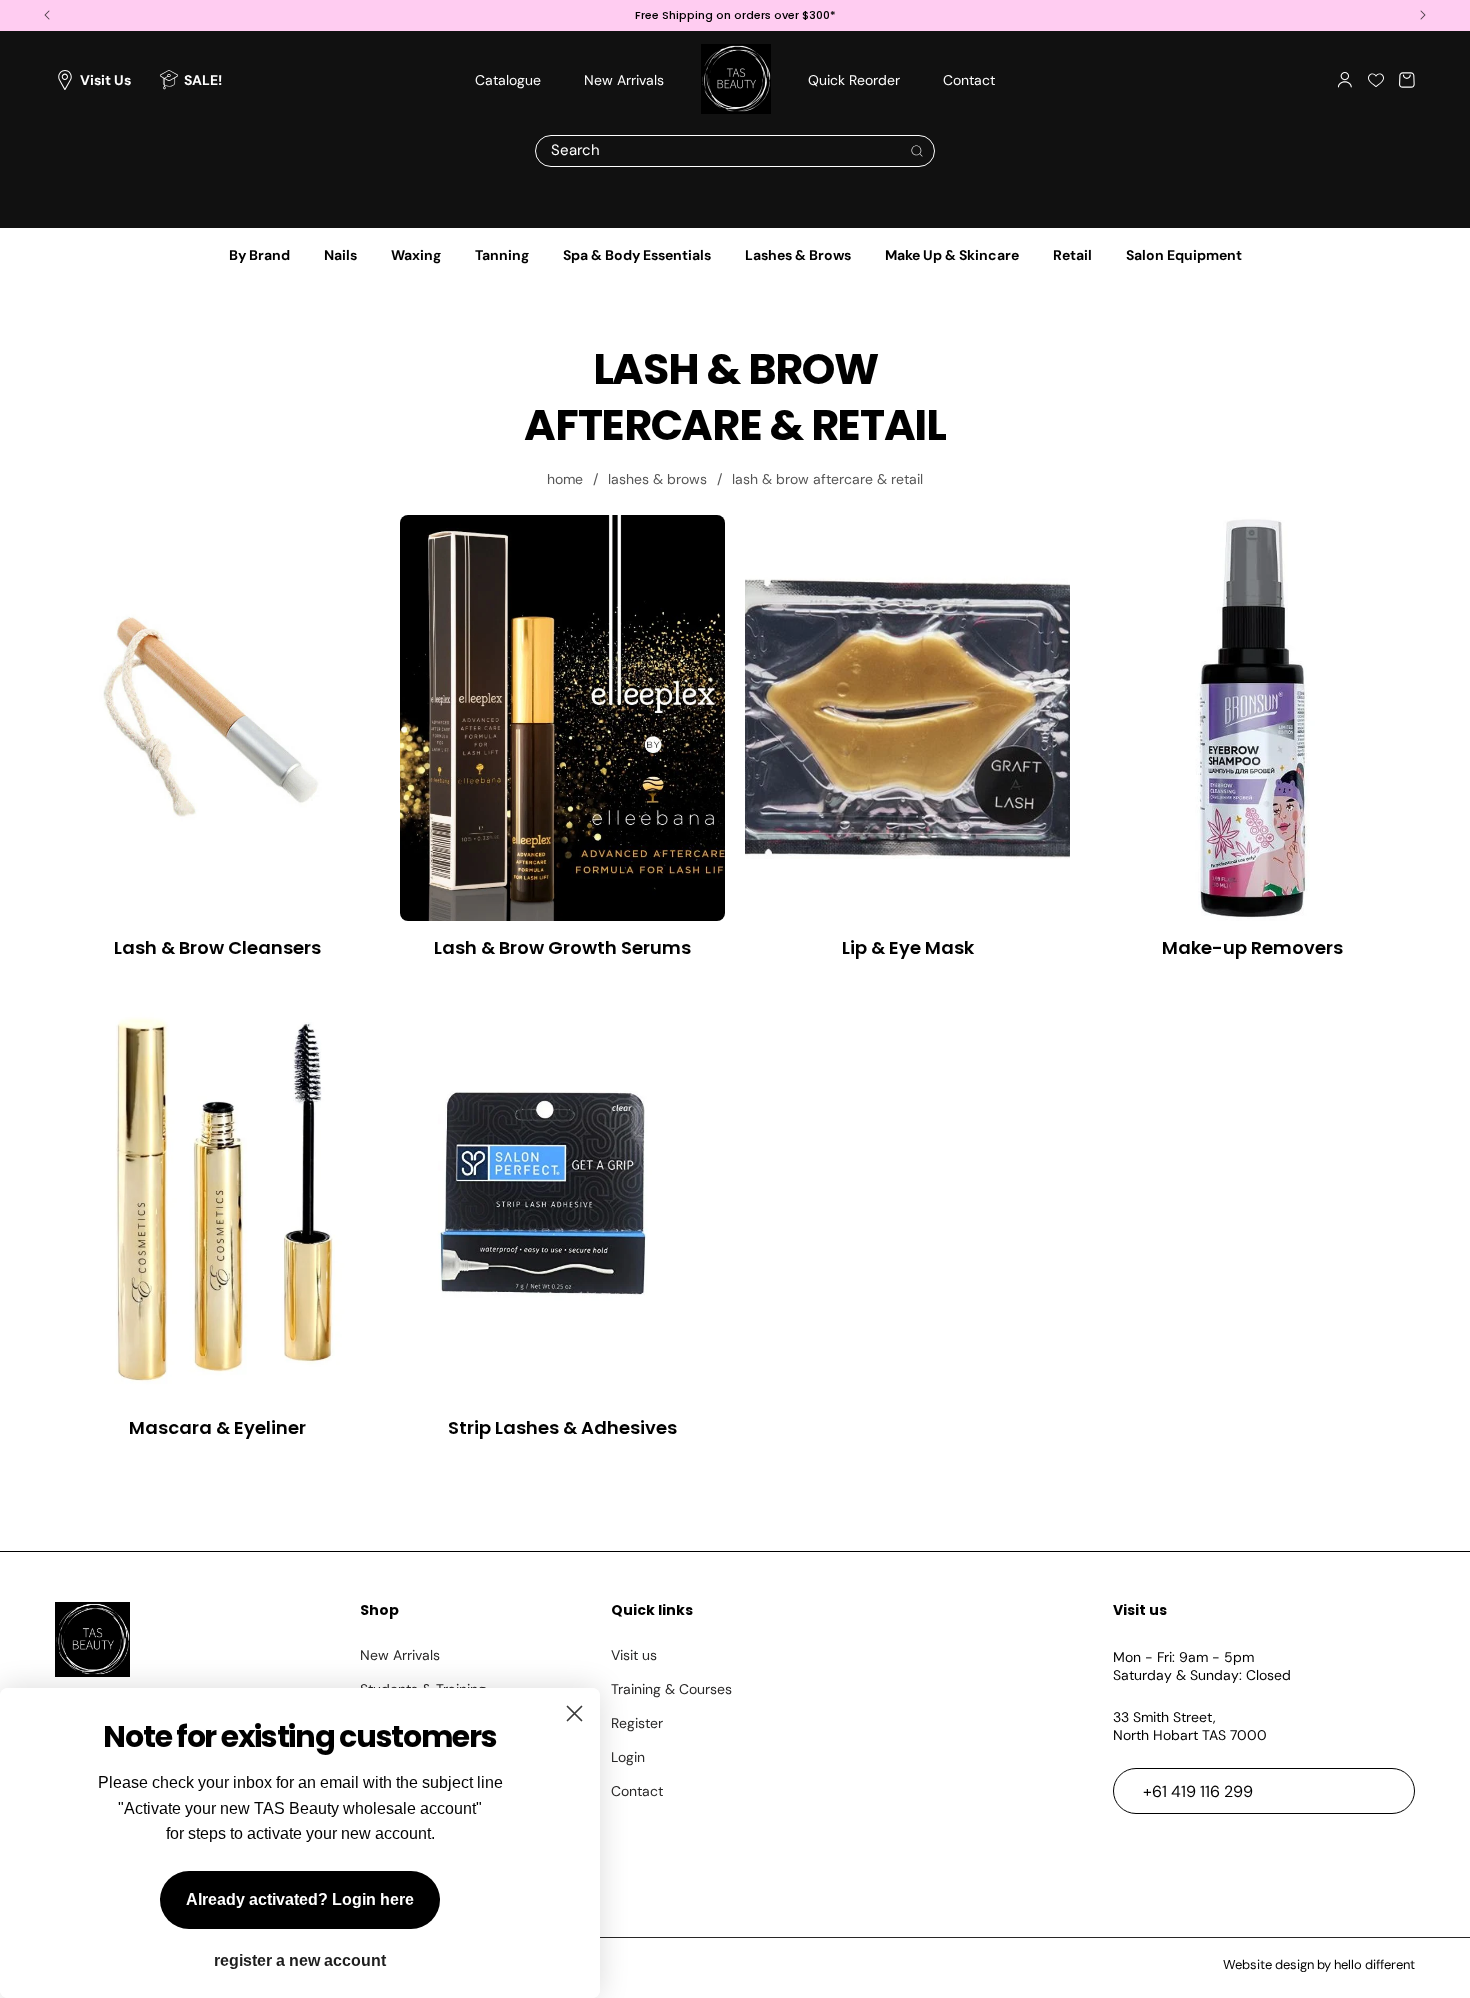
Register (637, 1723)
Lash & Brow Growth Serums (562, 947)
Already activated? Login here (300, 1899)
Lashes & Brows (798, 255)
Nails (340, 255)
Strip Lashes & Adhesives (562, 1427)
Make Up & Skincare (952, 255)
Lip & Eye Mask (908, 947)
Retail (1072, 255)
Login (628, 1757)
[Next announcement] (1423, 15)
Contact (637, 1791)
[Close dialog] (574, 1713)
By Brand (259, 255)
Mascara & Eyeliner (217, 1427)
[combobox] (735, 151)
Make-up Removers (1252, 947)
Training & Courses (671, 1689)
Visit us (634, 1655)
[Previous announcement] (47, 15)
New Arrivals (400, 1655)
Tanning (502, 255)
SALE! (203, 80)
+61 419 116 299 (1198, 1791)
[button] (1407, 80)
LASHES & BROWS (657, 479)
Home (565, 479)
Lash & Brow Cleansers (217, 947)
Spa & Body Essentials (637, 255)
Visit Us (105, 80)
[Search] (917, 151)
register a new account (300, 1961)
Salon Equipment (1184, 255)
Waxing (416, 255)
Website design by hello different (1319, 1964)
